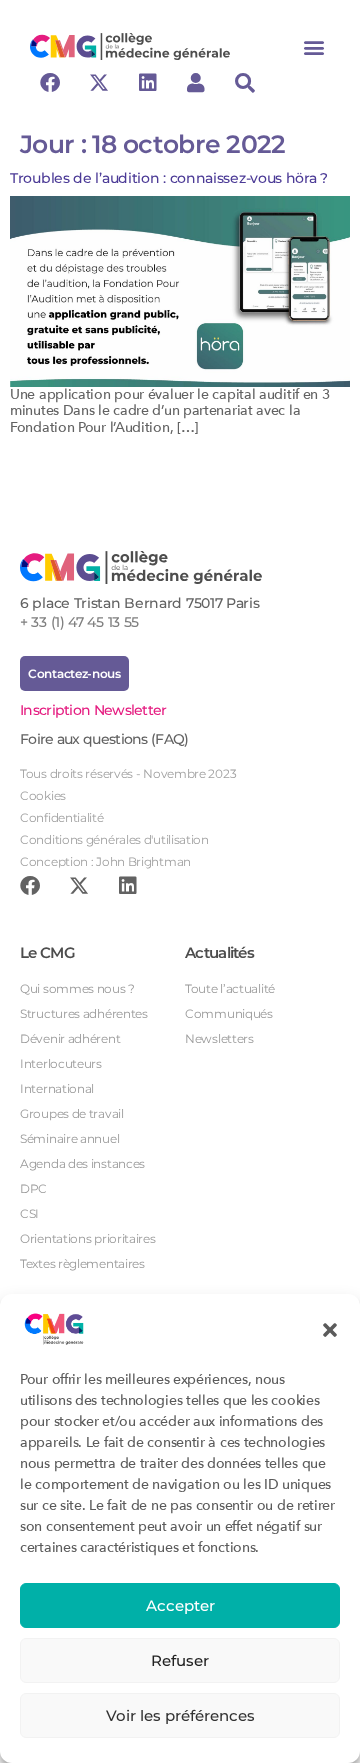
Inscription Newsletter (93, 710)
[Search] (245, 83)
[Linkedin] (147, 83)
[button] (330, 1329)
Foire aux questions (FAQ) (104, 739)
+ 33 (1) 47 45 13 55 (79, 622)
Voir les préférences (180, 1715)
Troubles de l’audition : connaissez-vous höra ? (171, 178)
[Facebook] (50, 83)
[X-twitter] (99, 83)
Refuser (180, 1660)
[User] (196, 83)
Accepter (180, 1605)
